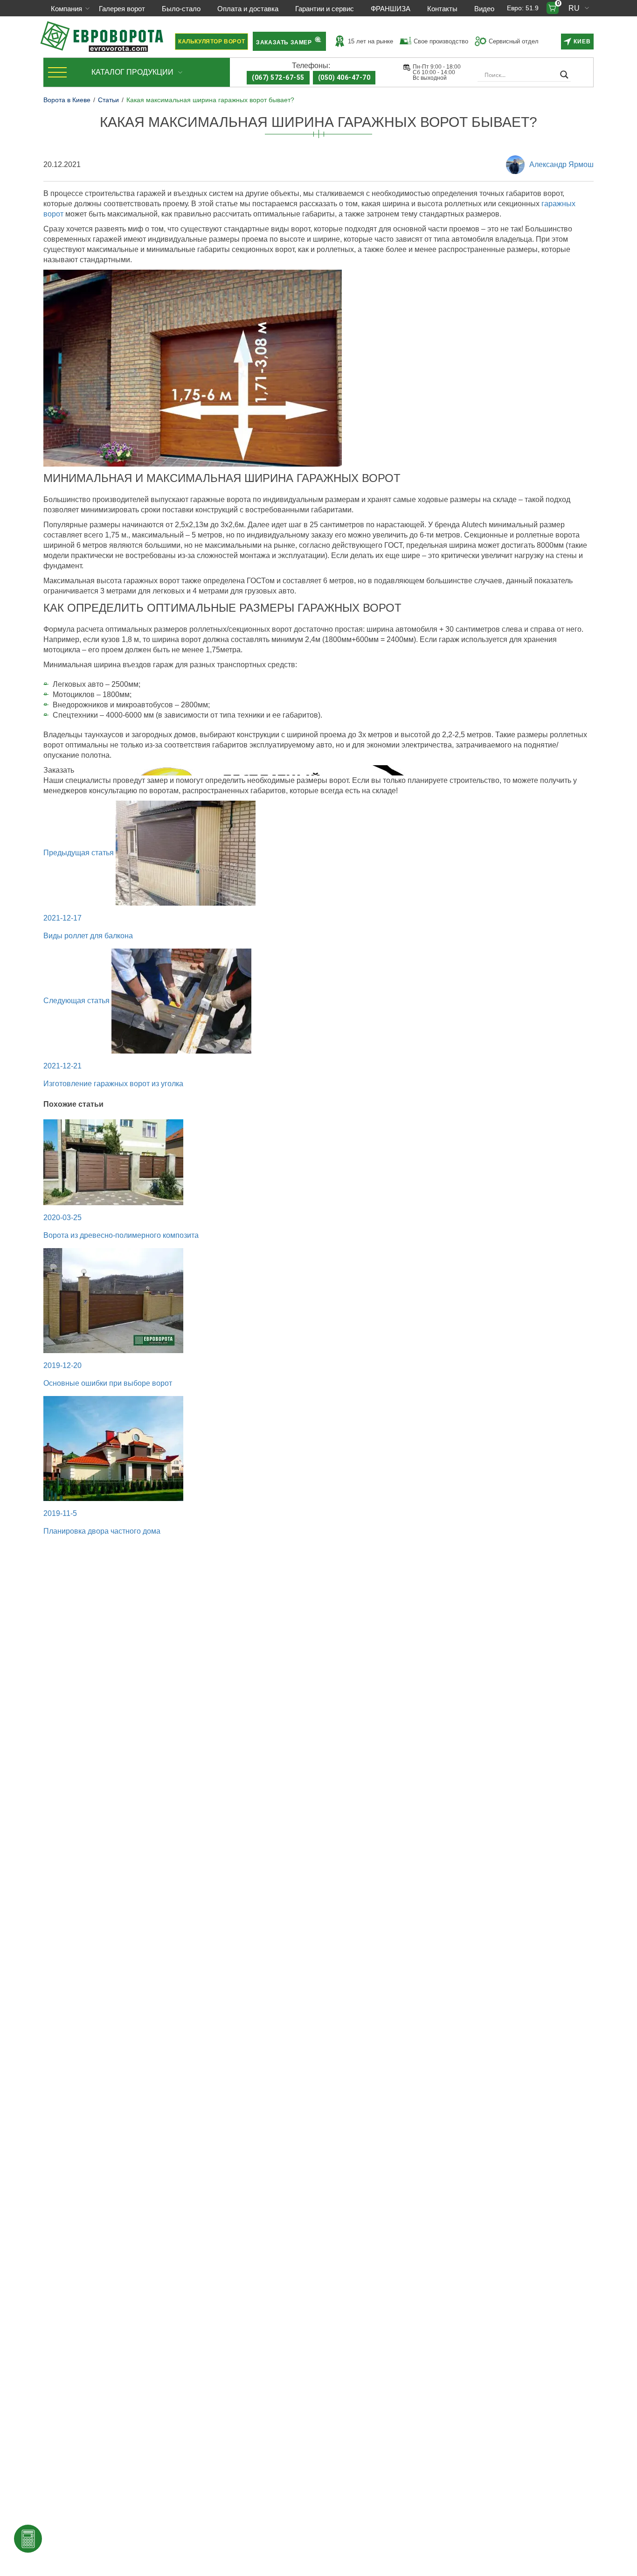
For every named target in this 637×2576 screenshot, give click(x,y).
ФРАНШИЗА (391, 9)
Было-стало (181, 9)
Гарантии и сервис (325, 9)
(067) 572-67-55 (278, 77)
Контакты (442, 9)
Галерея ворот (122, 9)
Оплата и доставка (248, 9)
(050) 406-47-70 (344, 77)
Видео (484, 9)
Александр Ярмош (561, 164)
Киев (582, 42)
